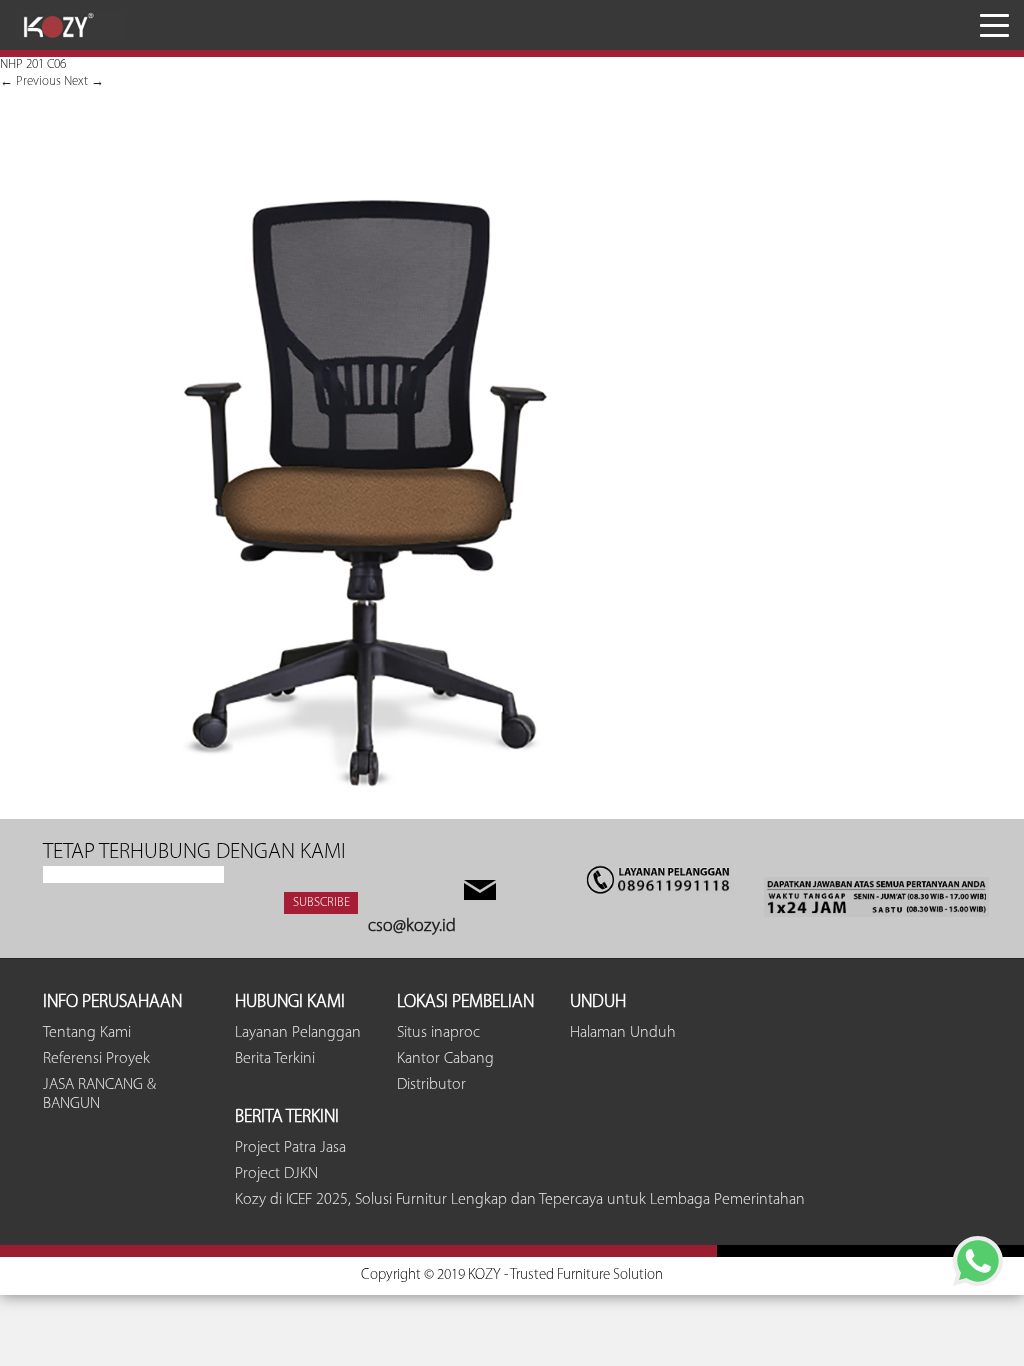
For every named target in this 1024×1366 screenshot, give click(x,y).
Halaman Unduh (623, 1033)
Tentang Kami (87, 1033)
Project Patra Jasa (290, 1148)
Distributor (431, 1085)
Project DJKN (276, 1174)
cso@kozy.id (412, 927)
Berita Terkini (275, 1059)
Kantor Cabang (445, 1059)
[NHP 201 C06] (362, 810)
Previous (30, 81)
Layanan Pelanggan (298, 1033)
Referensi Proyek (96, 1059)
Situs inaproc (438, 1033)
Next (84, 81)
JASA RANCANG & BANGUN (99, 1094)
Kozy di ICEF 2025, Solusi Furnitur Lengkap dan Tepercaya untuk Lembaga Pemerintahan (520, 1200)
